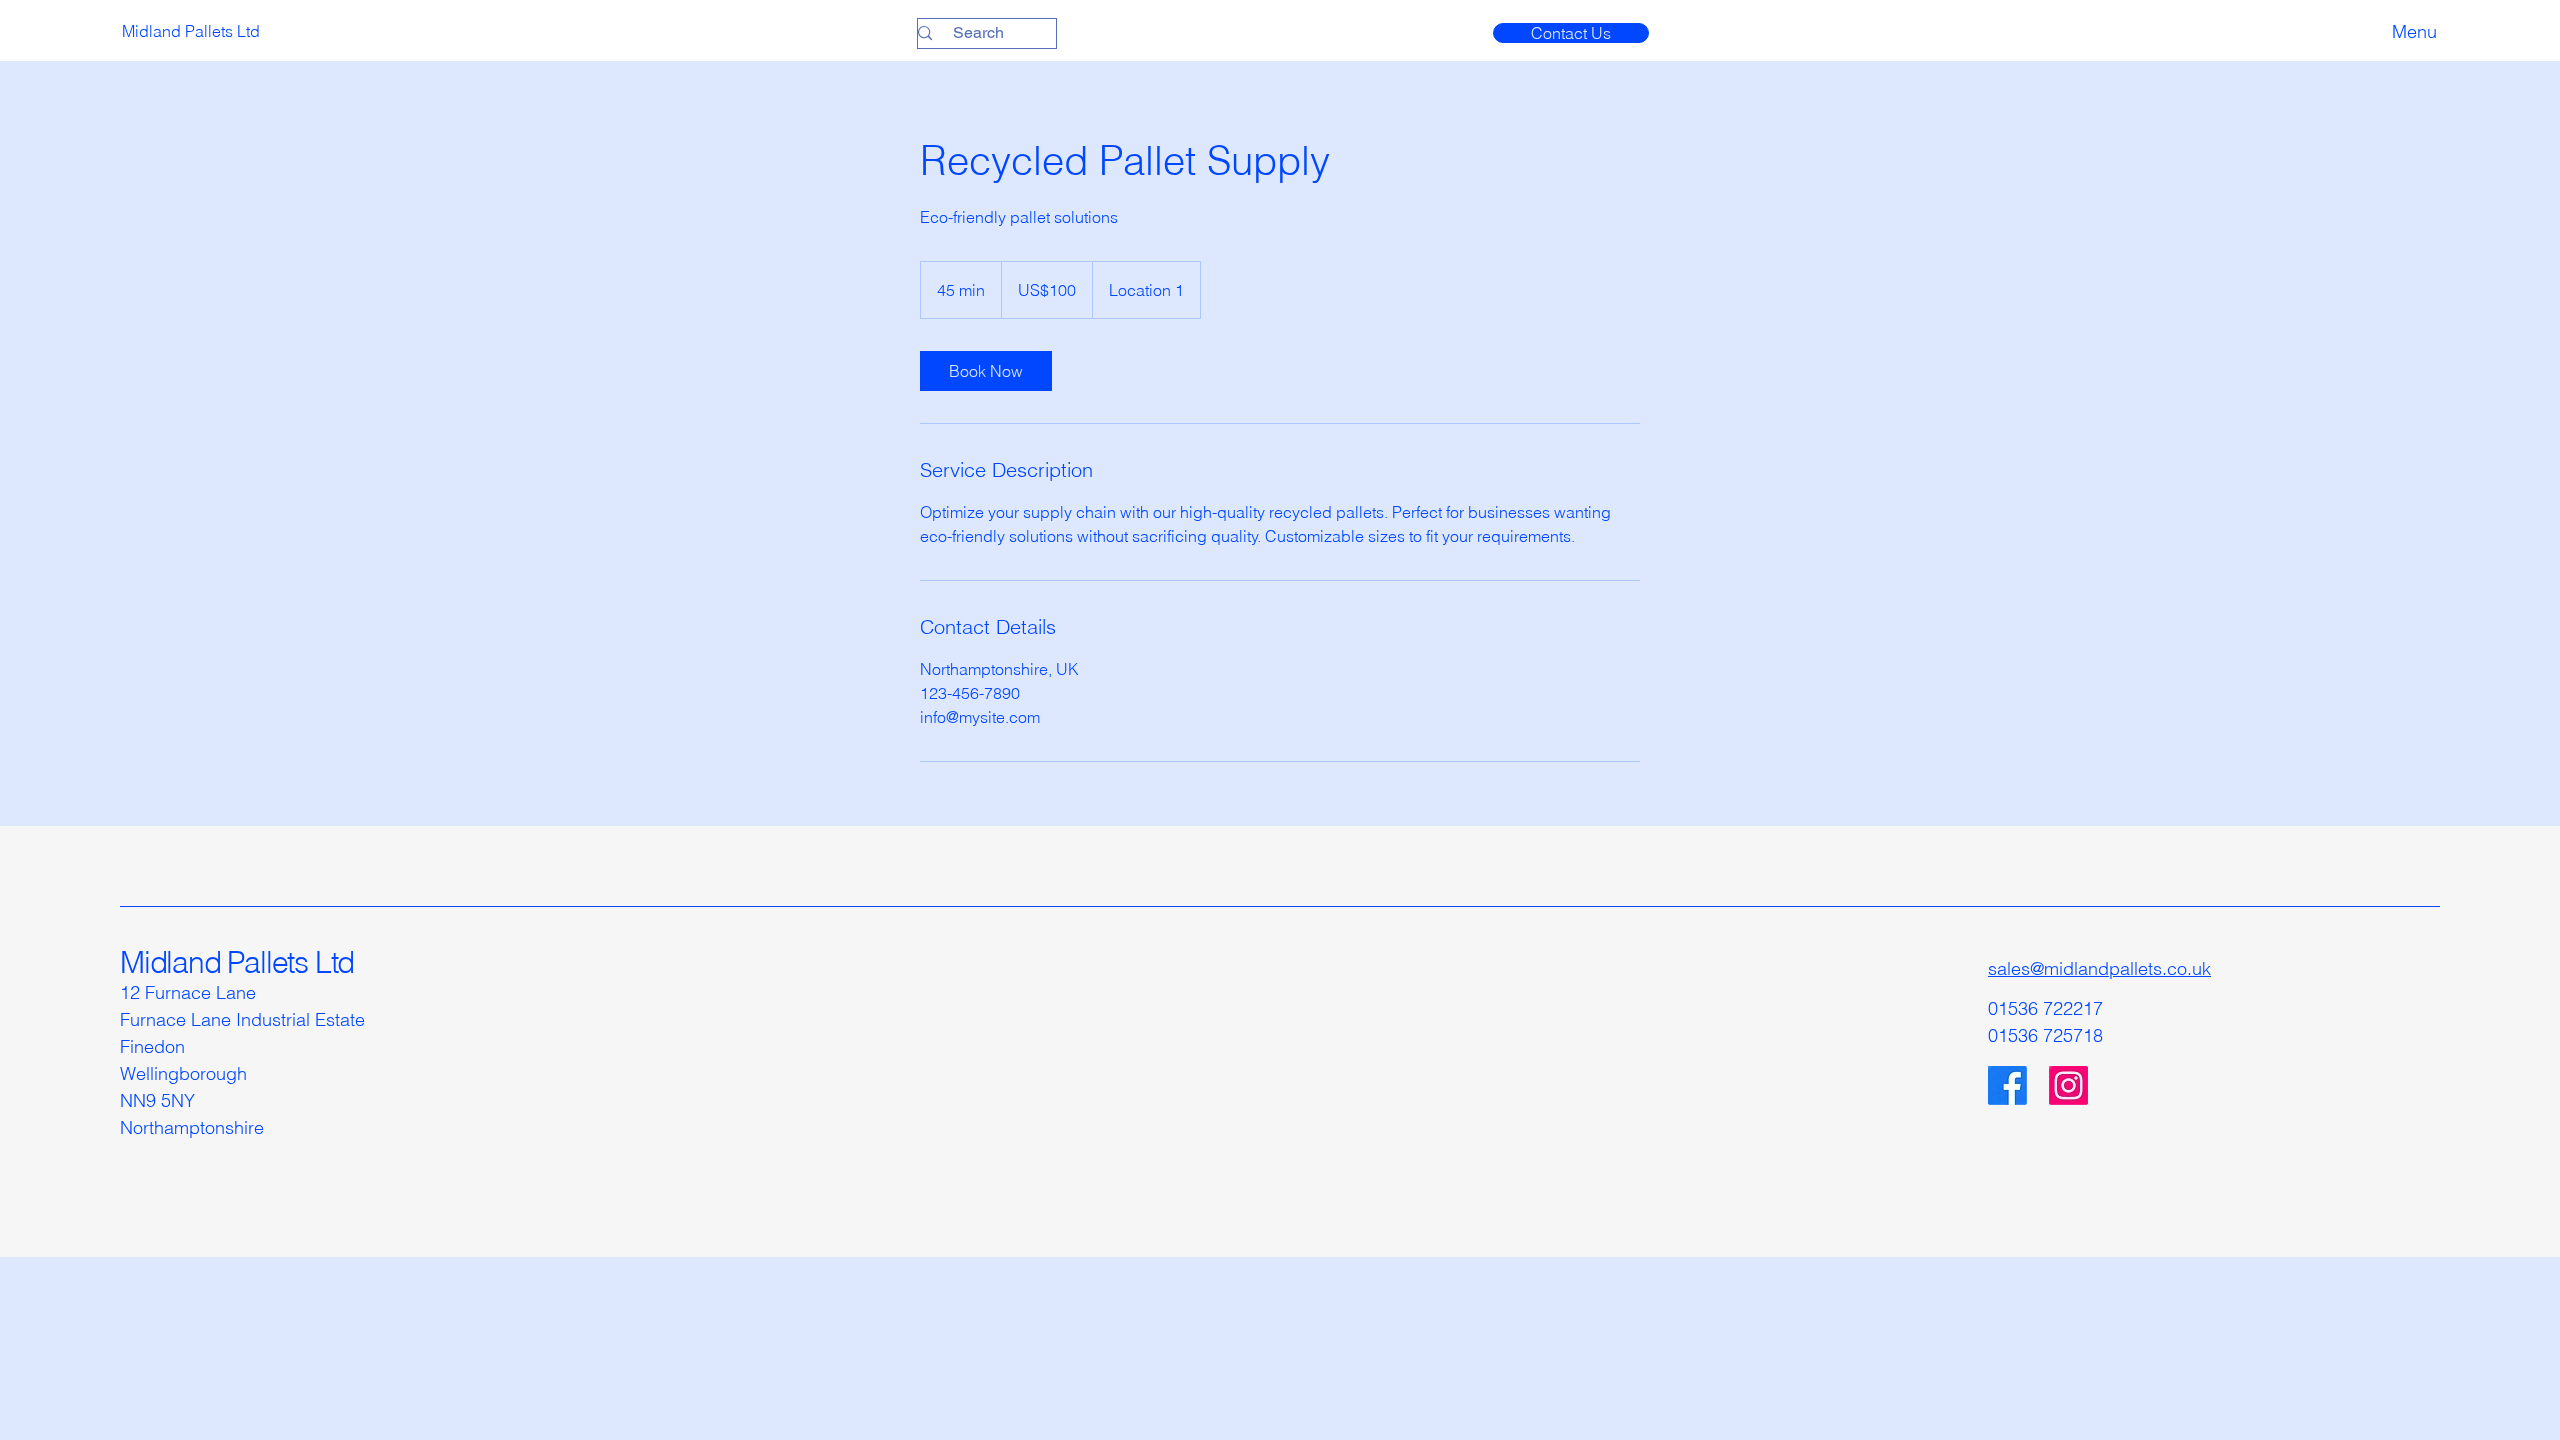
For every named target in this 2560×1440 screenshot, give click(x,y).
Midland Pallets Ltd (237, 962)
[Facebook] (2007, 1085)
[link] (986, 371)
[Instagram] (2068, 1085)
